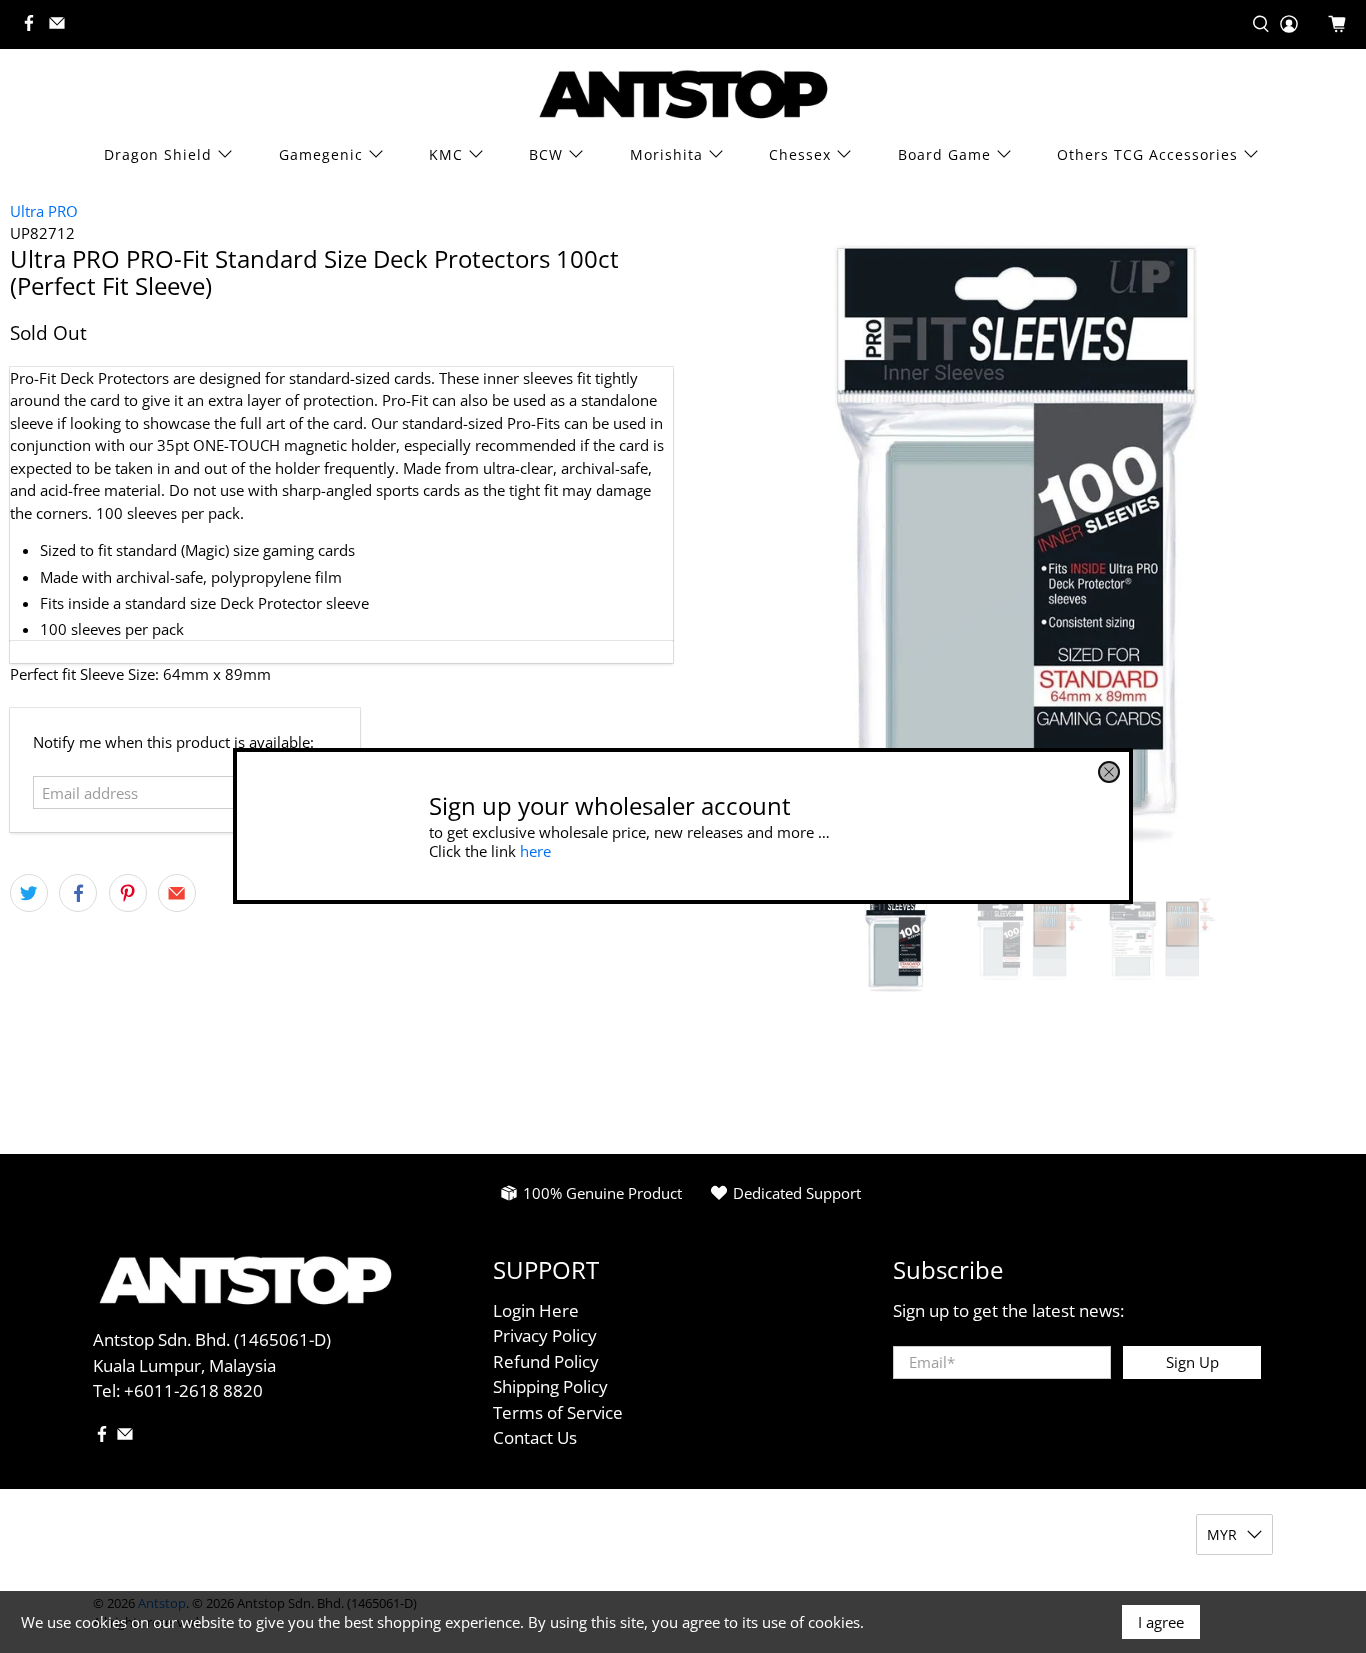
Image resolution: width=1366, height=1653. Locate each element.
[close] (1109, 772)
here (535, 851)
